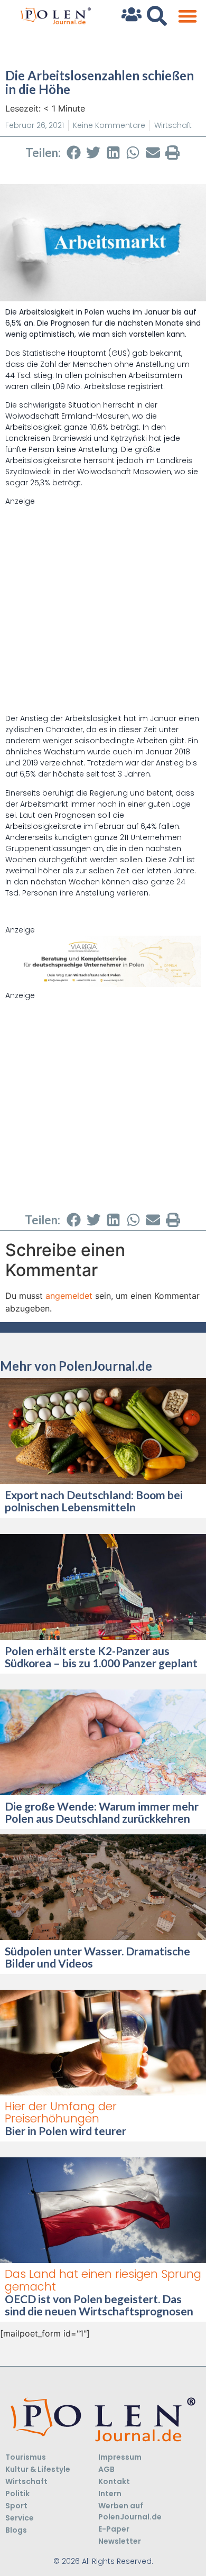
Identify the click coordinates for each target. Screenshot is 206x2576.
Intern (110, 2494)
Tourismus (26, 2457)
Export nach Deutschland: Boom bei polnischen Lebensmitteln (94, 1501)
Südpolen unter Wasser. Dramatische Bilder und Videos (97, 1957)
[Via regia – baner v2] (103, 984)
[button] (187, 16)
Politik (17, 2494)
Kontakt (114, 2481)
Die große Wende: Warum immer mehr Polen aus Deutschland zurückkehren (102, 1812)
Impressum (120, 2457)
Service (20, 2518)
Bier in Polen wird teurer (67, 2131)
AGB (106, 2469)
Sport (16, 2506)
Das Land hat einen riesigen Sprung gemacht (103, 2280)
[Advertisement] (103, 610)
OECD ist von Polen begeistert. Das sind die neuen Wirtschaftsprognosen (99, 2305)
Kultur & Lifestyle (38, 2469)
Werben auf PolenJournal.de (130, 2511)
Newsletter (120, 2541)
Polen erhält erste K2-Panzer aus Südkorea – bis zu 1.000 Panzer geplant (102, 1657)
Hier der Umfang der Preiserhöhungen (61, 2112)
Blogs (16, 2530)
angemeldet (69, 1296)
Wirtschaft (173, 125)
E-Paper (114, 2529)
